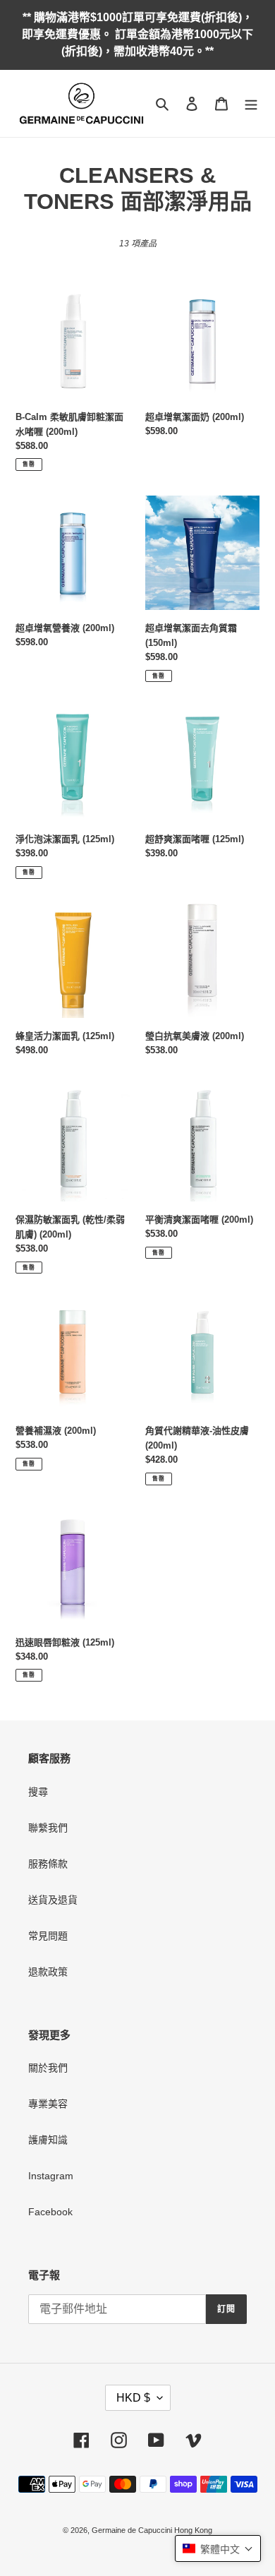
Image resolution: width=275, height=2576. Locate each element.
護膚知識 (48, 2140)
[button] (218, 2548)
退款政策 (48, 1972)
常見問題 (48, 1936)
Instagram (51, 2176)
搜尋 (38, 1792)
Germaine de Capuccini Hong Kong (152, 2530)
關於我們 (48, 2068)
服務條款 (48, 1864)
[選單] (251, 103)
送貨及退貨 (53, 1900)
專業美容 (48, 2104)
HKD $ (133, 2398)
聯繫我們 (48, 1828)
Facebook (50, 2212)
